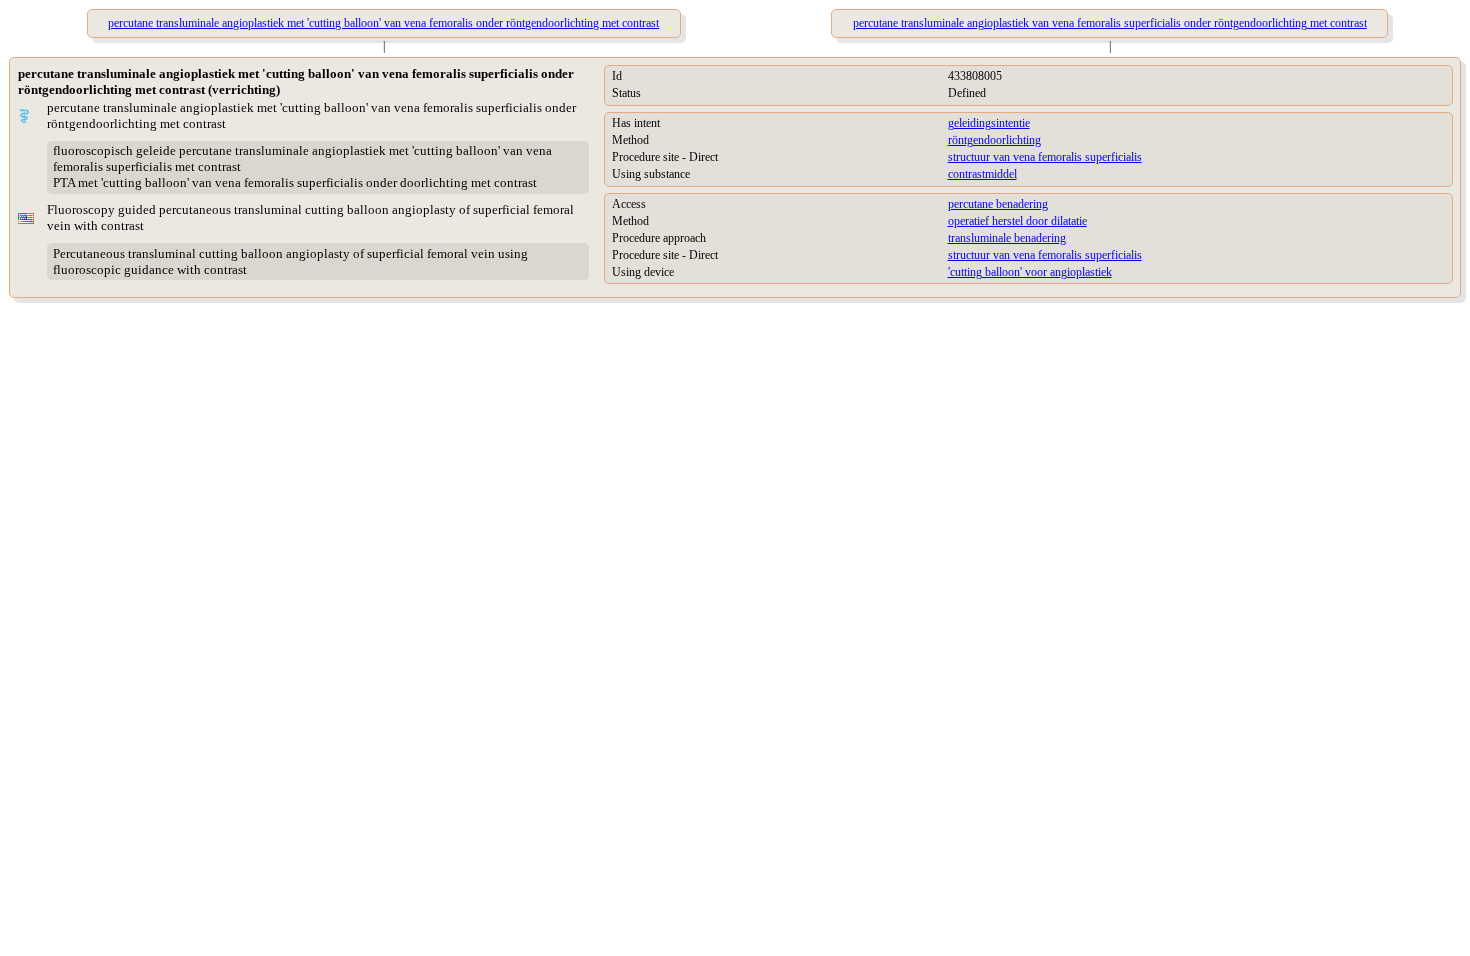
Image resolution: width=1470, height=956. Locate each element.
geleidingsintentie (989, 123)
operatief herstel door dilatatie (1017, 221)
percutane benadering (998, 204)
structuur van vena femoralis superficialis (1045, 157)
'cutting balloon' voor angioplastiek (1030, 272)
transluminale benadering (1007, 238)
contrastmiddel (982, 174)
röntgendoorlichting (994, 140)
